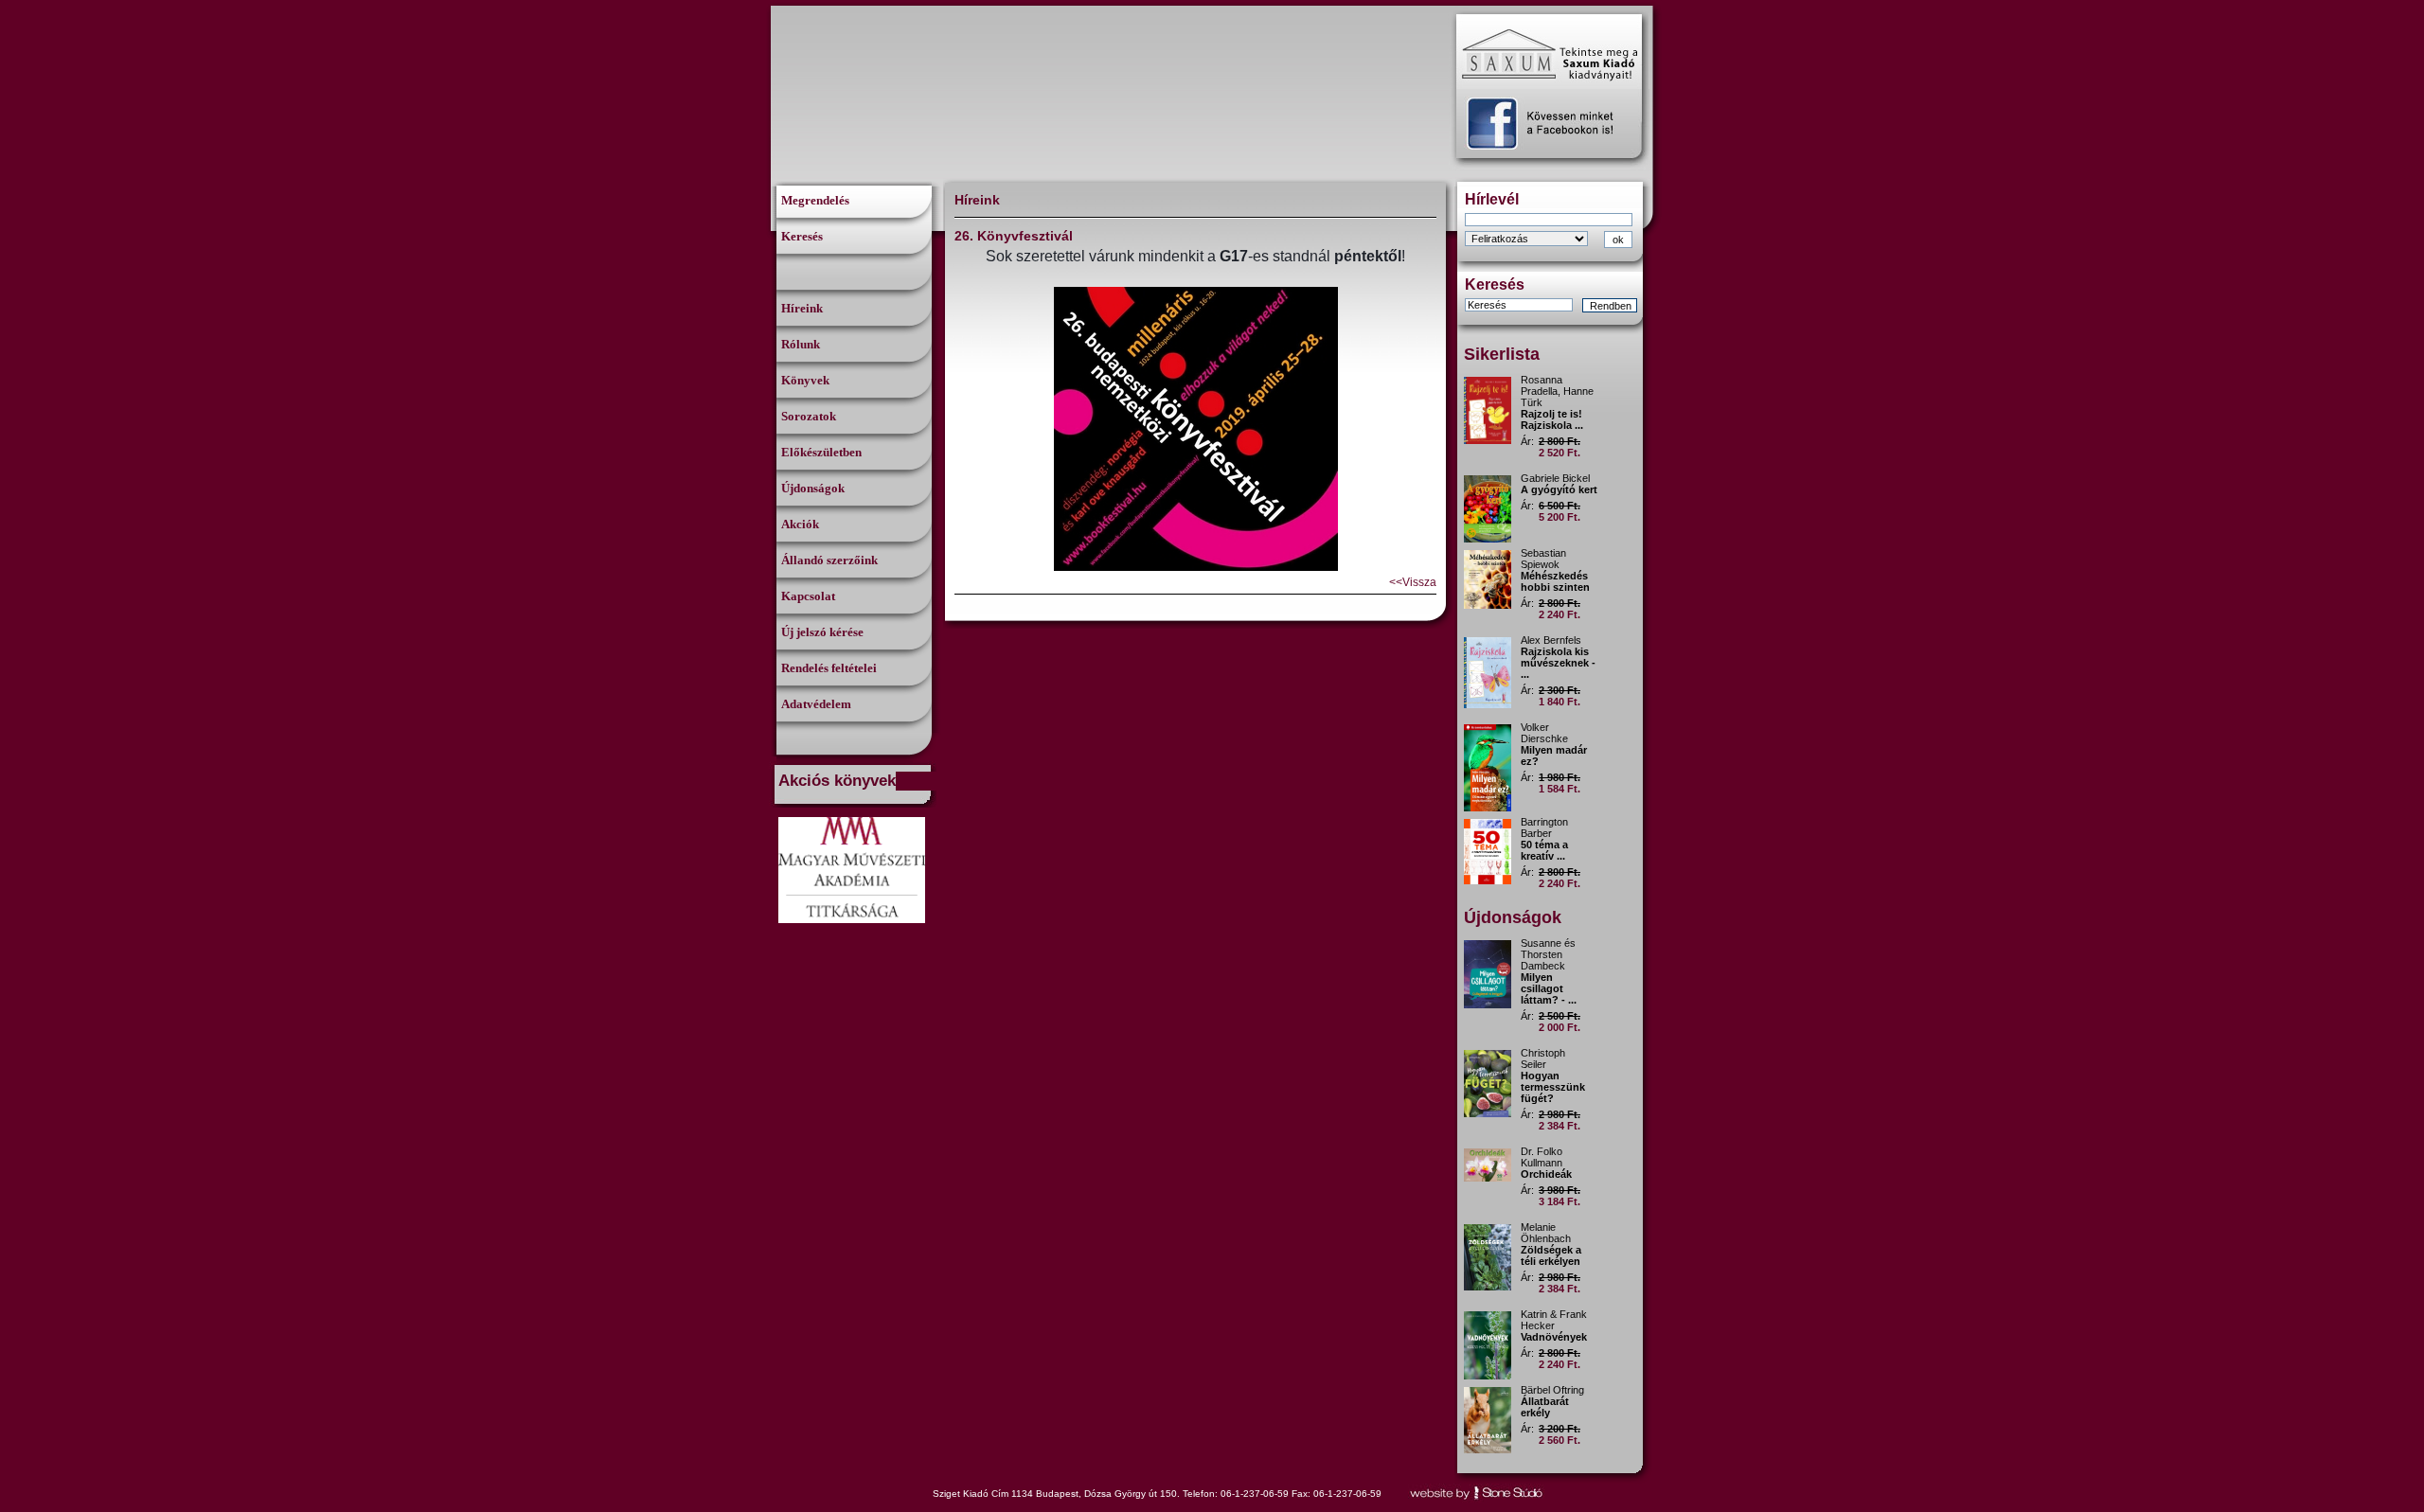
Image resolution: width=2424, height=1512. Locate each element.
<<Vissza (1413, 582)
